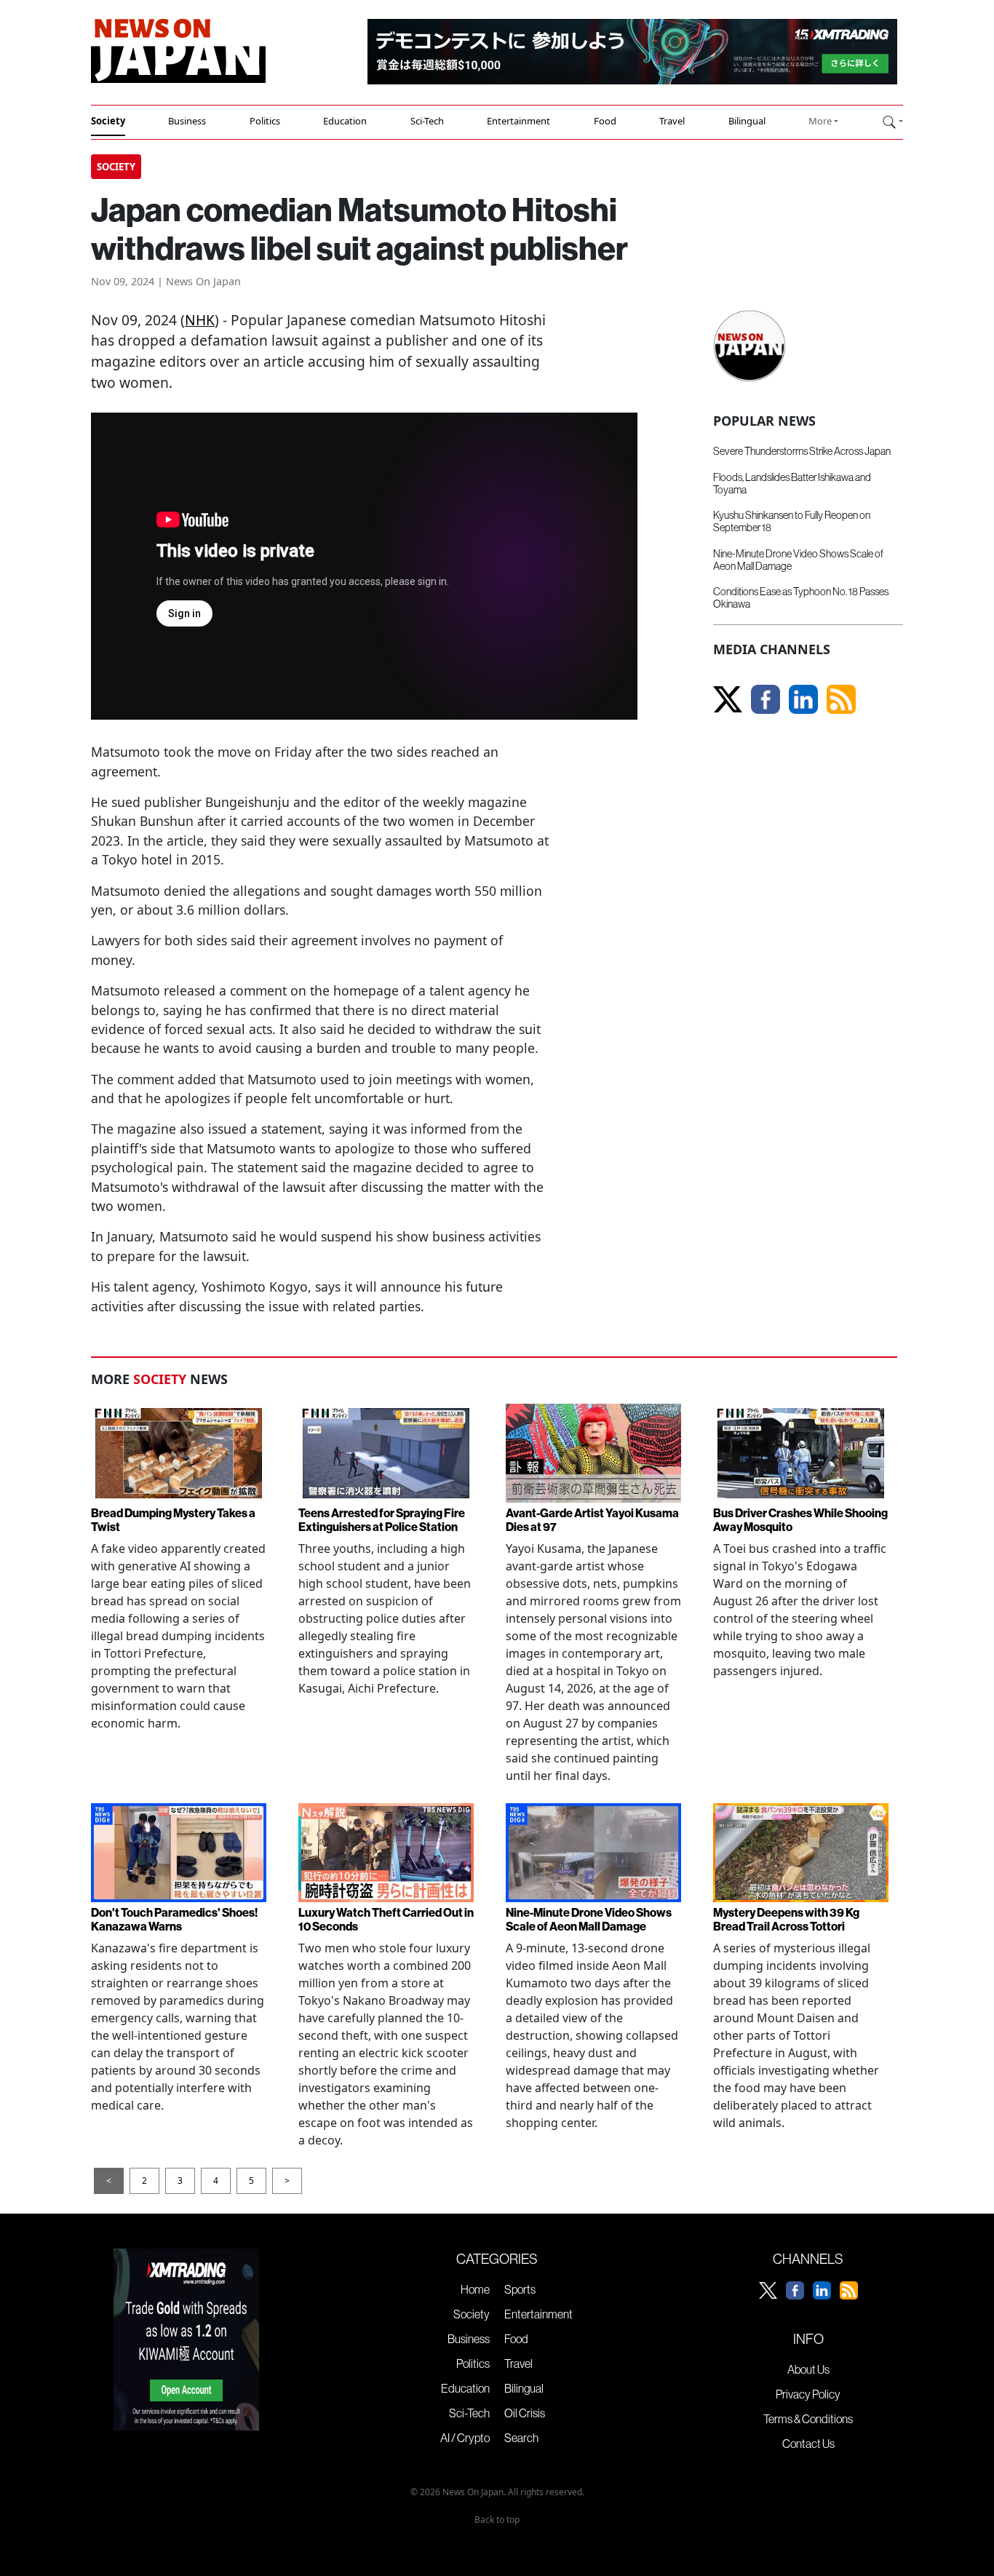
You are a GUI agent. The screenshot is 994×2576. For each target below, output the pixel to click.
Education (345, 121)
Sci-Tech (427, 121)
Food (605, 121)
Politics (265, 121)
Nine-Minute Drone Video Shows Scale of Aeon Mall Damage (798, 560)
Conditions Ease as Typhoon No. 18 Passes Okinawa (801, 598)
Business (187, 121)
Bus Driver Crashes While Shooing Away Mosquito (800, 1520)
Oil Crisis (525, 2413)
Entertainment (518, 121)
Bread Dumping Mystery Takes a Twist (173, 1520)
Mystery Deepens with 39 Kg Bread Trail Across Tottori (786, 1919)
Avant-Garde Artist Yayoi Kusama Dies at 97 (592, 1520)
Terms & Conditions (808, 2419)
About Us (808, 2369)
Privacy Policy (808, 2394)
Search (521, 2438)
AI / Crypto (465, 2438)
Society (108, 121)
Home (475, 2289)
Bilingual (747, 121)
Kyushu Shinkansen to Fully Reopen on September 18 (792, 521)
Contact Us (808, 2444)
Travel (672, 121)
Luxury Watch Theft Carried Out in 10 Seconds (386, 1919)
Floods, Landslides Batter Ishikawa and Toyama (792, 484)
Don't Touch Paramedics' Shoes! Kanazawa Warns (174, 1919)
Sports (520, 2289)
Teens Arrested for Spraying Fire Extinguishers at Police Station (382, 1520)
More (820, 121)
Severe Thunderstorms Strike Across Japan (802, 451)
